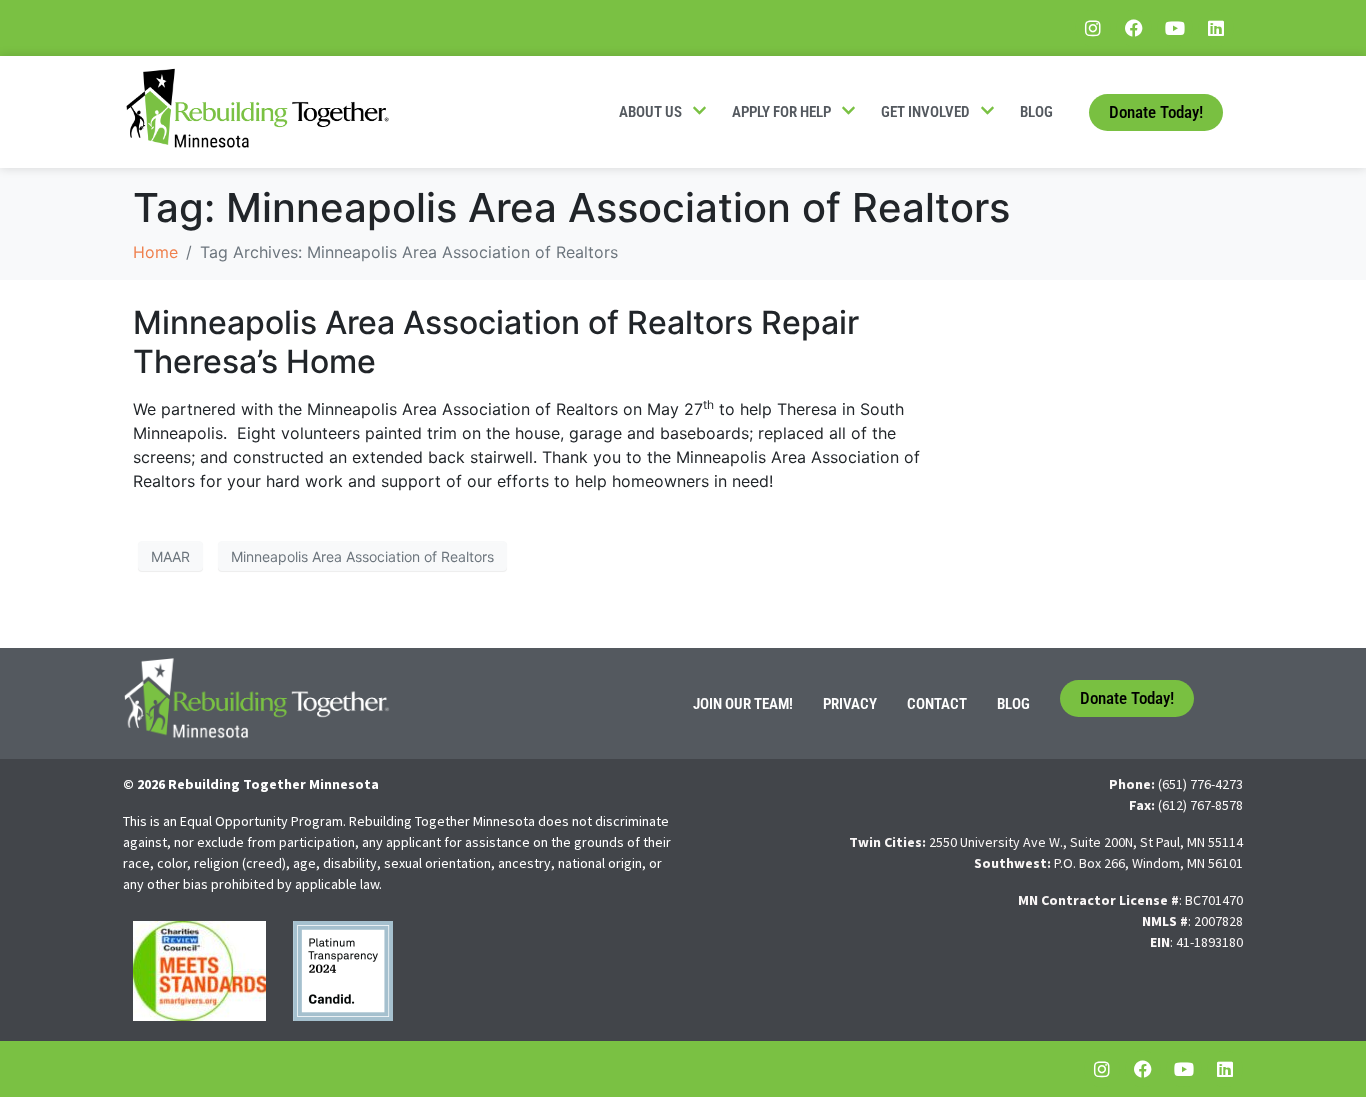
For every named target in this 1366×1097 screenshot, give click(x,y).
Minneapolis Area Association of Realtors (362, 556)
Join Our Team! (743, 704)
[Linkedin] (1216, 28)
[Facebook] (1134, 28)
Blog (1036, 112)
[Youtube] (1175, 28)
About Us (650, 112)
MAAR (170, 556)
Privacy (850, 704)
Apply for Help (781, 112)
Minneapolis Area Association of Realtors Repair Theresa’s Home (496, 341)
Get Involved (925, 112)
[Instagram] (1093, 28)
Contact (937, 704)
